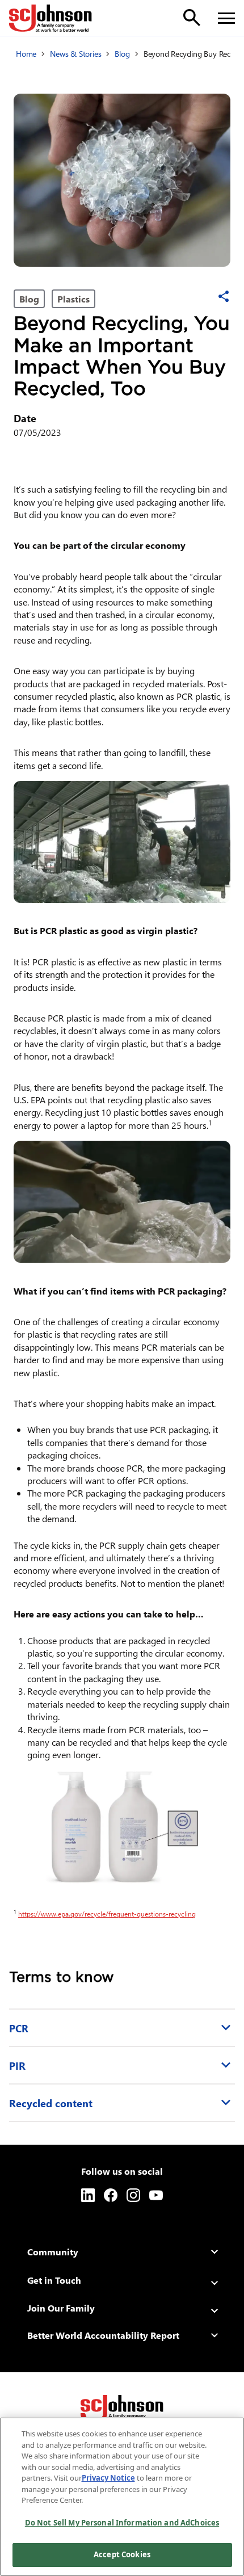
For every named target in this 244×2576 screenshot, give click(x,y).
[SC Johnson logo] (122, 2409)
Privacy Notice (108, 2478)
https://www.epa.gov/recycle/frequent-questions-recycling (109, 1914)
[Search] (192, 18)
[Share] (224, 296)
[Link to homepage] (51, 18)
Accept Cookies (122, 2554)
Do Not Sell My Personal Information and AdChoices (122, 2523)
